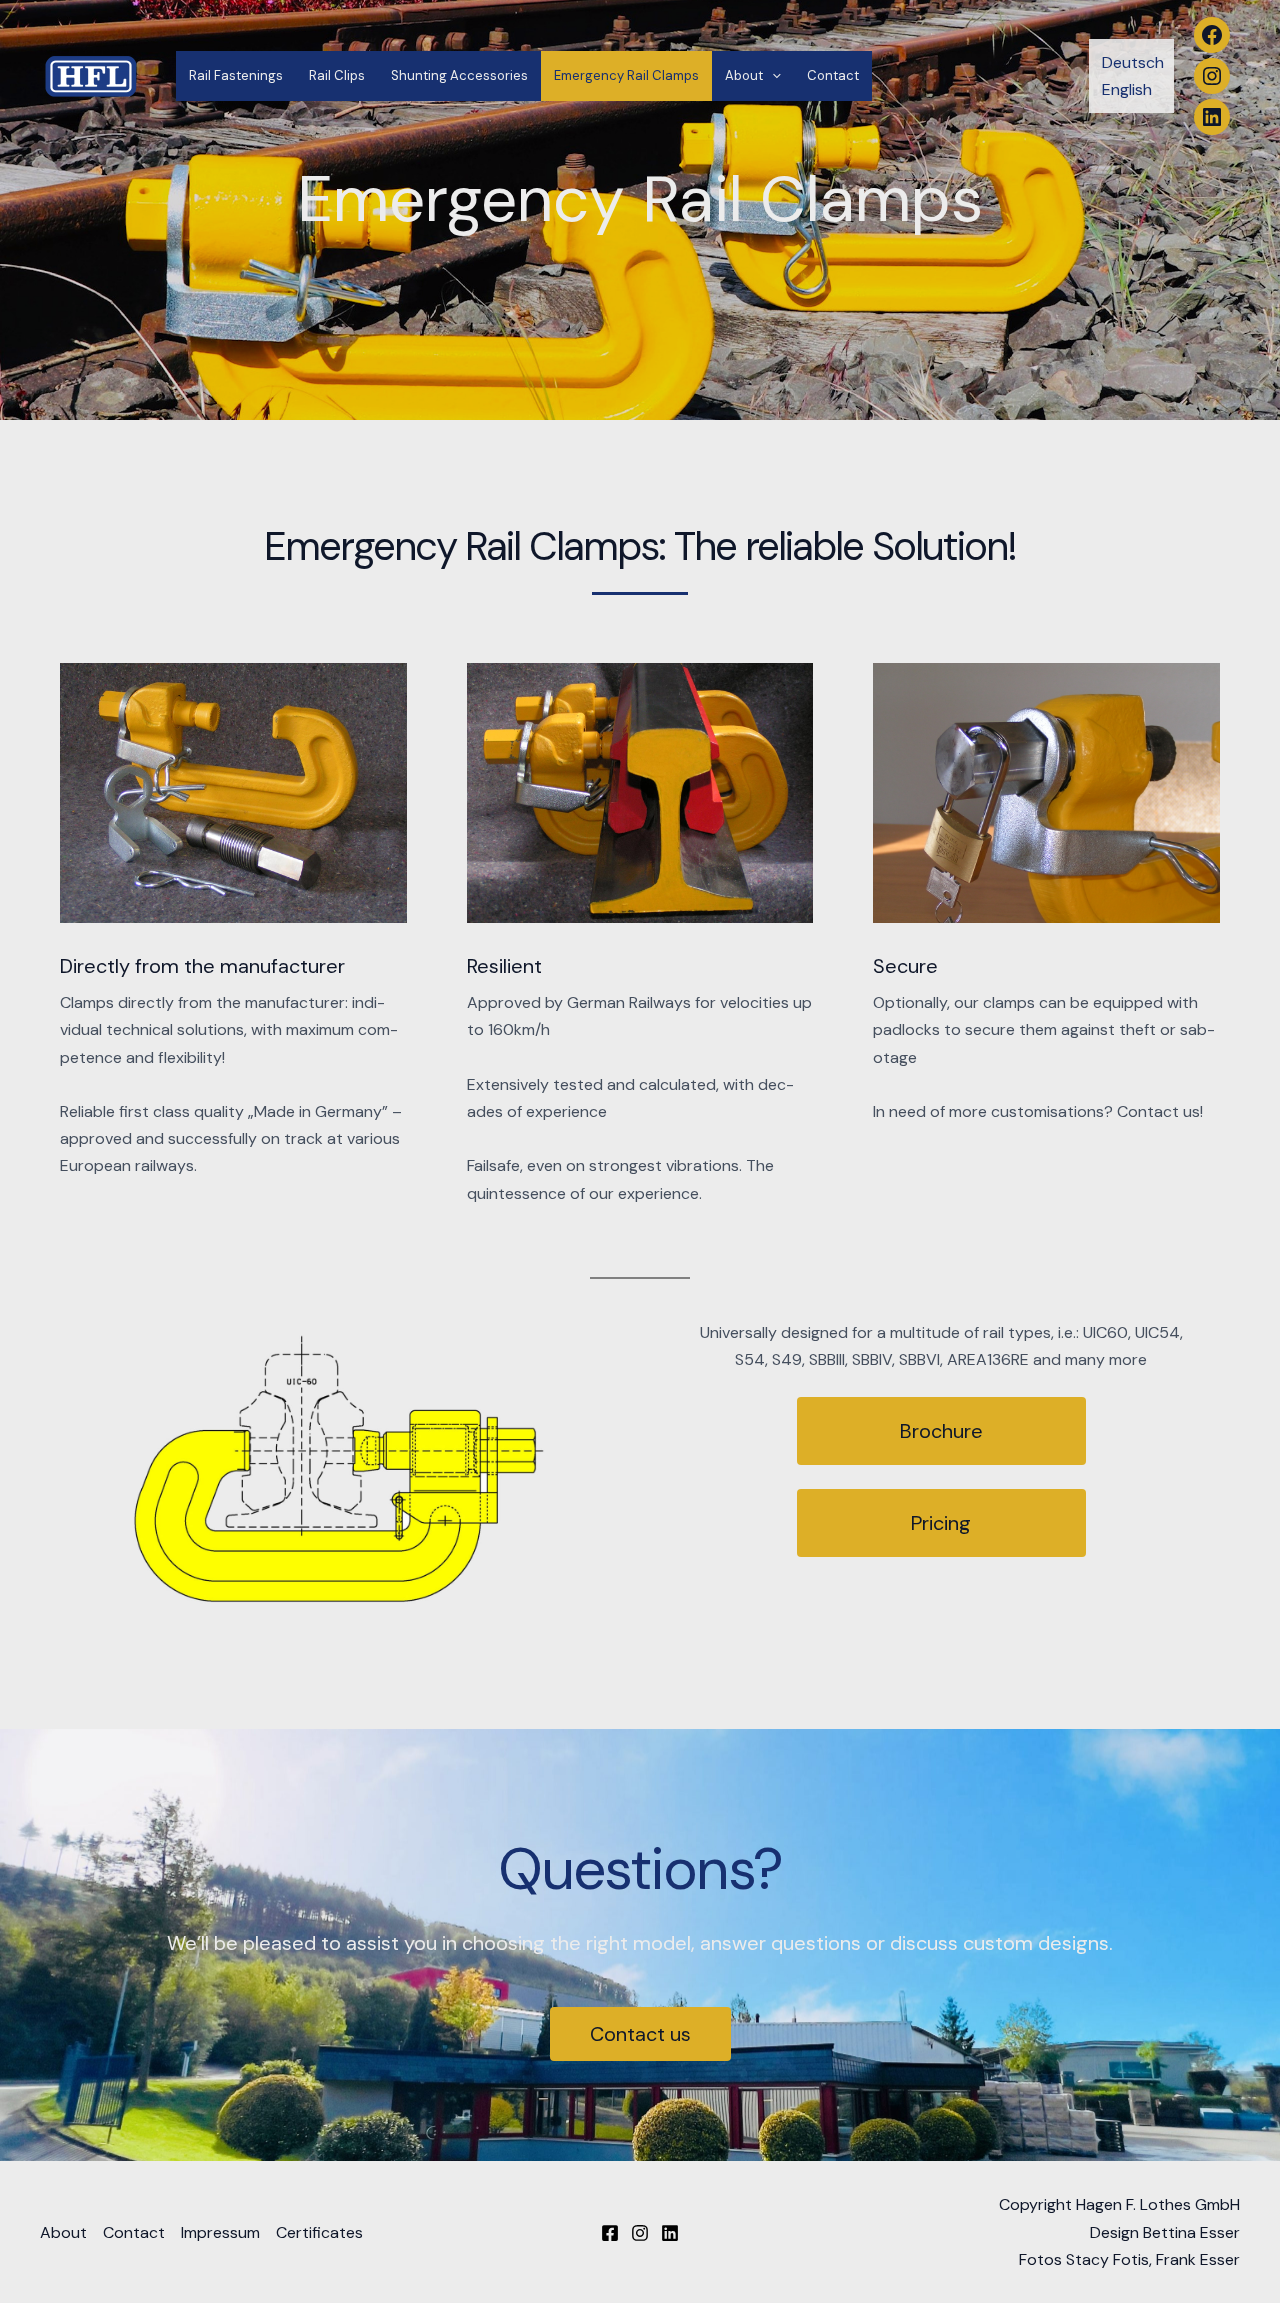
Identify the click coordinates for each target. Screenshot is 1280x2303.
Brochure (941, 1431)
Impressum (220, 2232)
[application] (772, 76)
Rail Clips (337, 75)
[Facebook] (610, 2233)
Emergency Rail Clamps (626, 75)
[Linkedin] (670, 2233)
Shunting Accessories (459, 75)
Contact (833, 75)
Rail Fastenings (236, 75)
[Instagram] (640, 2233)
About (744, 75)
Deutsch (1133, 62)
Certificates (319, 2232)
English (1127, 89)
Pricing (941, 1523)
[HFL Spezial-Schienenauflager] (90, 74)
